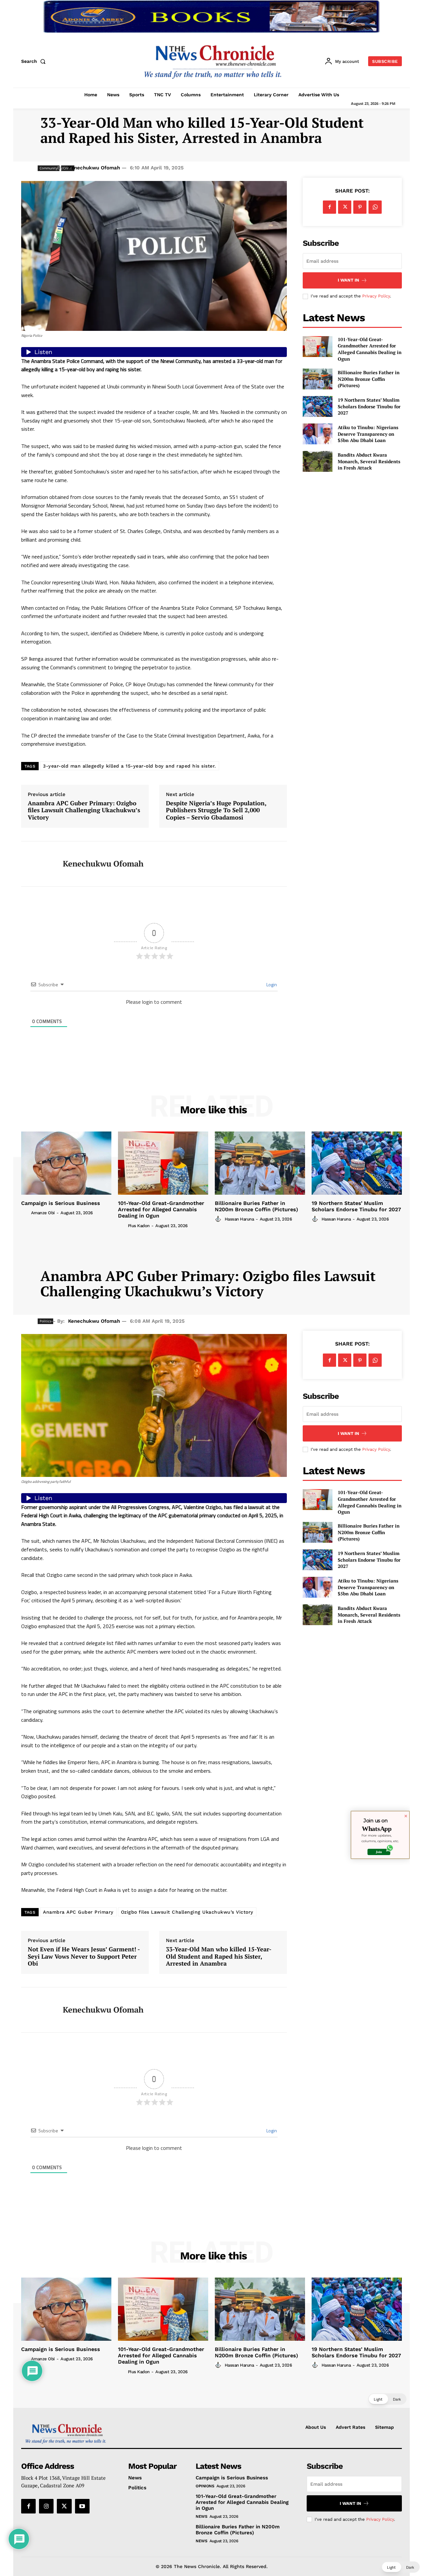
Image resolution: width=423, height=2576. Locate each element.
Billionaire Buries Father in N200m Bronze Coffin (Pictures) (369, 379)
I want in (348, 280)
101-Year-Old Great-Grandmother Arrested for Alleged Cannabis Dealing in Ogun (370, 349)
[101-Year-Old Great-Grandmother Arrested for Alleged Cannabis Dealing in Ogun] (318, 347)
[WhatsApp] (375, 207)
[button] (35, 61)
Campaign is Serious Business (61, 1203)
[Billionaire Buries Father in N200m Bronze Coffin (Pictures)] (318, 379)
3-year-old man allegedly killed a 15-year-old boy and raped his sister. (130, 766)
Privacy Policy (376, 296)
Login (271, 984)
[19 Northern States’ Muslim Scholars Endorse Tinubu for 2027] (318, 406)
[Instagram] (46, 2506)
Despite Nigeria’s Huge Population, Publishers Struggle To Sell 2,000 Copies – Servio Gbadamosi (216, 810)
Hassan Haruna (239, 1219)
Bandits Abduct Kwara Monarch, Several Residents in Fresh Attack (369, 461)
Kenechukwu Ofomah (94, 168)
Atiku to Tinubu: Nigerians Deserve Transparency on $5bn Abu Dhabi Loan (368, 434)
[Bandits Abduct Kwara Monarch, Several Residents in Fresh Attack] (318, 461)
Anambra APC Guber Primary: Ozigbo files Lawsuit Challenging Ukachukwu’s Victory (84, 810)
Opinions (205, 2486)
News (201, 2516)
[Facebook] (329, 207)
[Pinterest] (360, 207)
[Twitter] (345, 207)
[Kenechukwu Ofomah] (37, 864)
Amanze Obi (43, 1213)
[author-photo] (25, 1213)
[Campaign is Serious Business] (66, 1163)
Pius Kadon (139, 1226)
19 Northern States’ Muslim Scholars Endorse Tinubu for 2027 (369, 406)
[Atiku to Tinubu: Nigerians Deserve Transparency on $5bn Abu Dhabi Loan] (318, 434)
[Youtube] (82, 2506)
